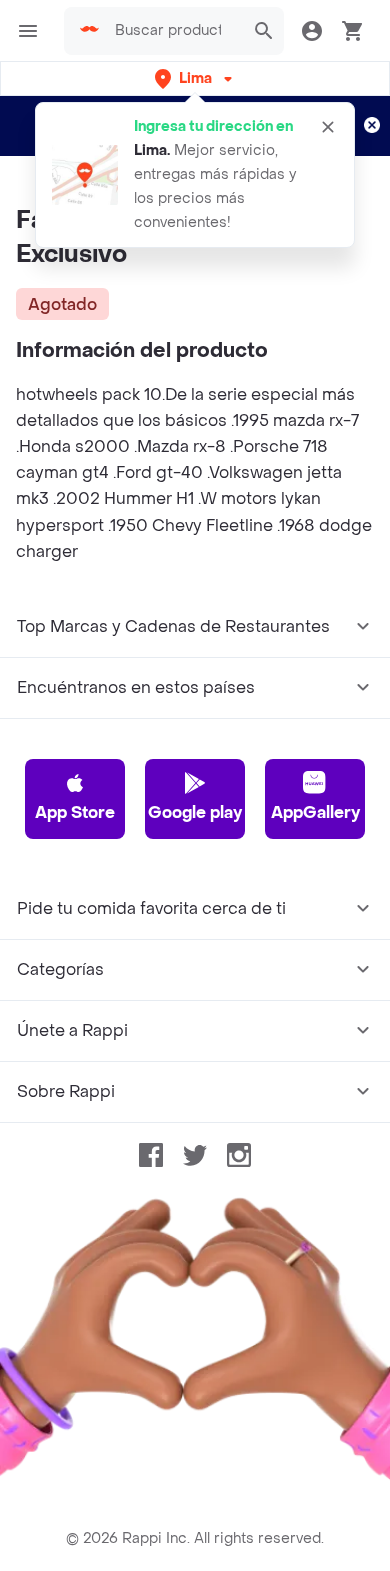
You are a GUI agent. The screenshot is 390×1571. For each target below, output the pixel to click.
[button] (195, 78)
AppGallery (315, 812)
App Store (75, 812)
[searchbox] (174, 31)
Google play (195, 812)
